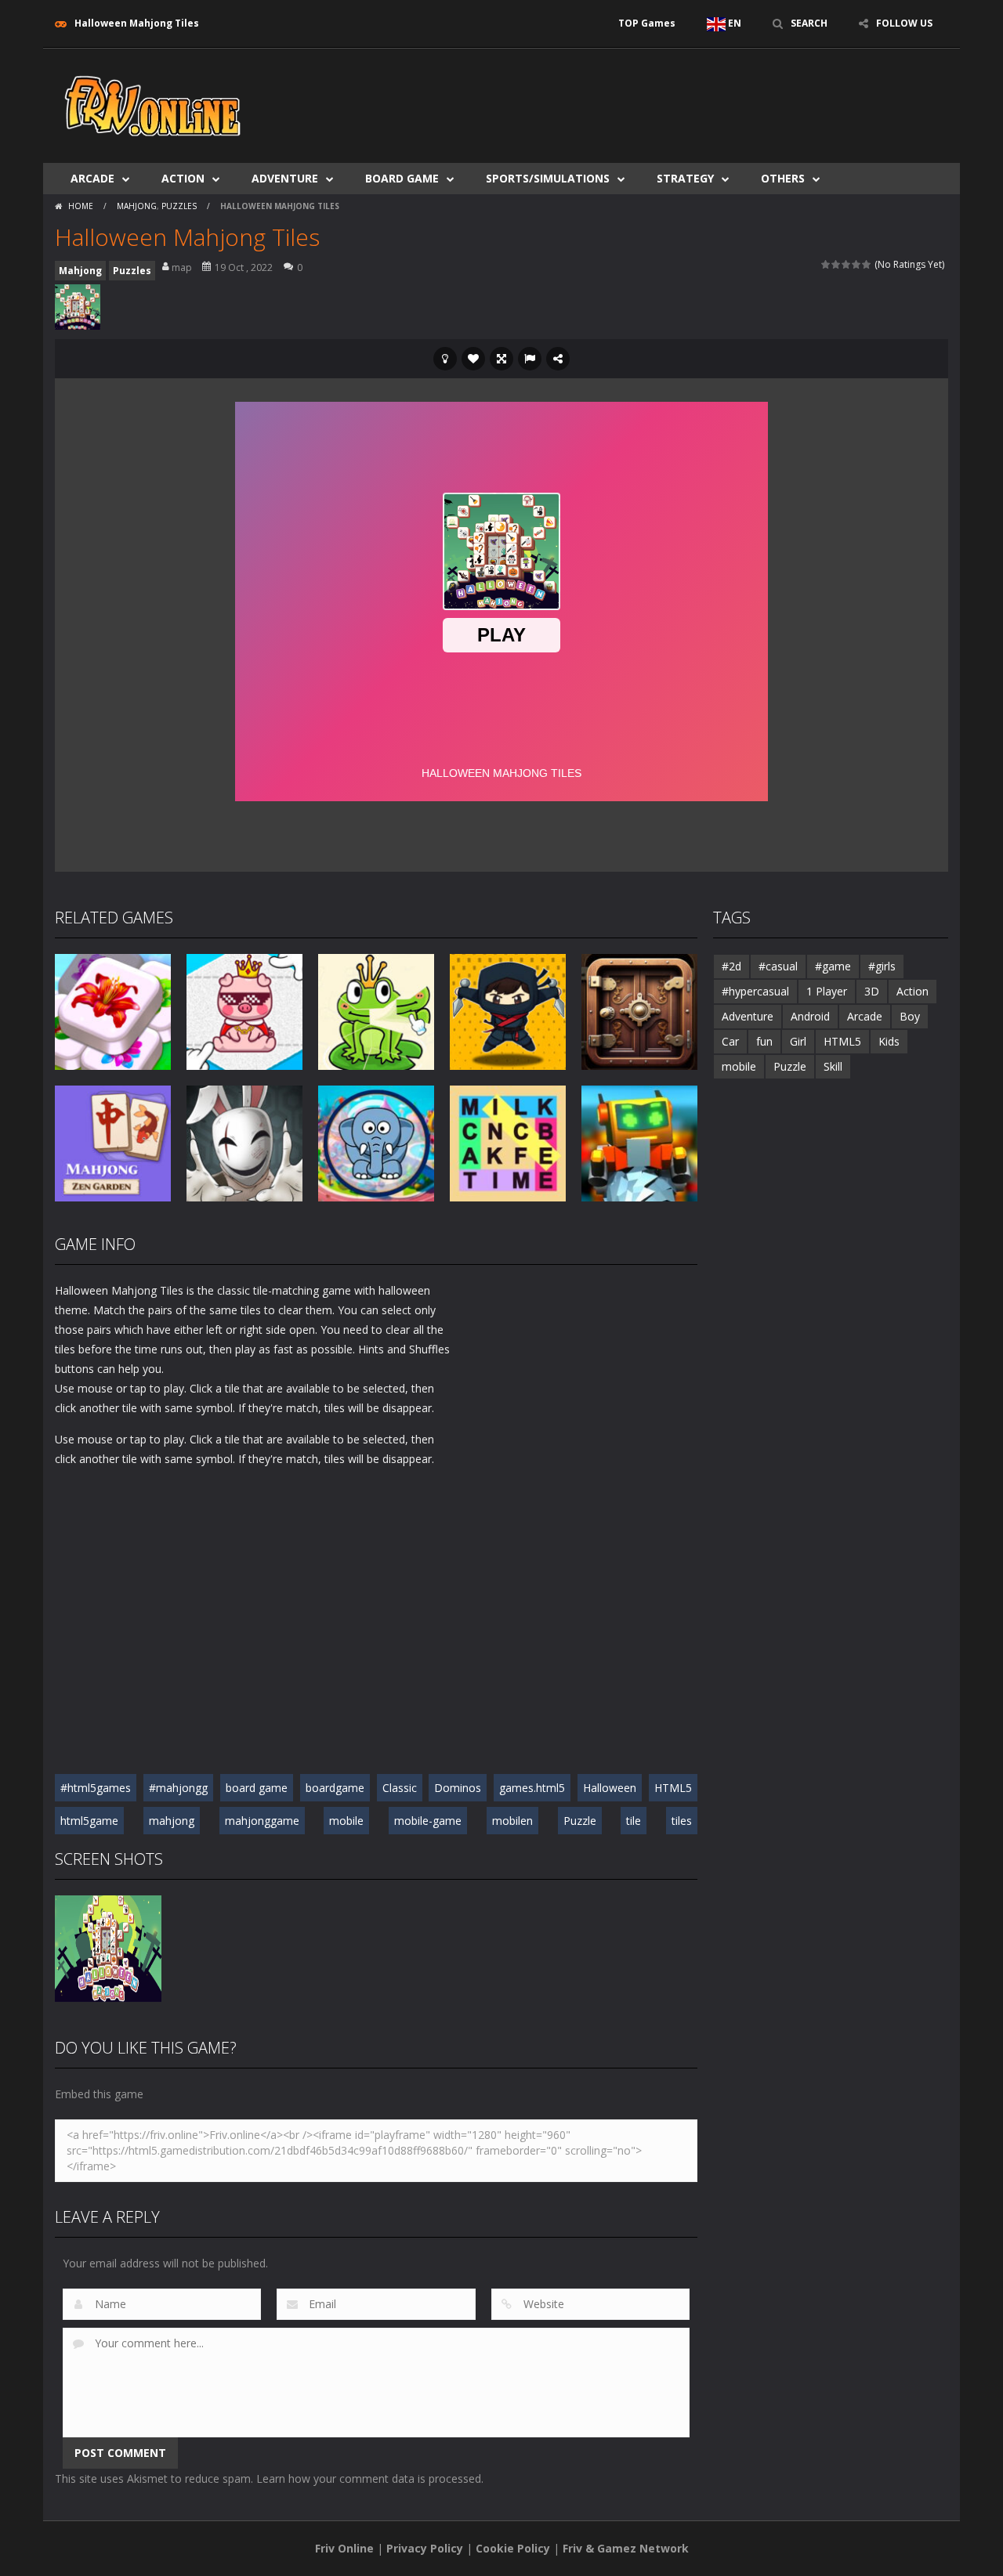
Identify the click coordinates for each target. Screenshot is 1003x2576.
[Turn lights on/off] (445, 359)
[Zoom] (108, 1947)
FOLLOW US (904, 23)
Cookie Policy (513, 2548)
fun (764, 1041)
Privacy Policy (425, 2548)
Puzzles (179, 206)
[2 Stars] (836, 264)
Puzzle (580, 1821)
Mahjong (137, 206)
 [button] (530, 359)
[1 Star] (826, 264)
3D (872, 991)
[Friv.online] (153, 105)
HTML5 (673, 1788)
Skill (833, 1066)
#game (833, 966)
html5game (89, 1821)
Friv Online (344, 2548)
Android (810, 1016)
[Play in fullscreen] (501, 359)
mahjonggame (262, 1821)
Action (183, 178)
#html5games (96, 1788)
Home (81, 206)
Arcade (92, 178)
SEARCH (809, 23)
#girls (882, 966)
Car (730, 1041)
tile (634, 1821)
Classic (400, 1788)
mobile (346, 1821)
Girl (798, 1041)
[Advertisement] (663, 96)
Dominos (458, 1788)
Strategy (685, 178)
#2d (731, 966)
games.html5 (532, 1788)
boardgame (335, 1788)
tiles (682, 1821)
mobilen (512, 1821)
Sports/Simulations (548, 178)
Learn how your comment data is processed (369, 2478)
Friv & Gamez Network (626, 2548)
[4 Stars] (857, 264)
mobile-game (428, 1821)
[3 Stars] (847, 264)
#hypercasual (755, 991)
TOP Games (647, 23)
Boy (910, 1016)
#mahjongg (178, 1788)
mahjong (172, 1821)
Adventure (285, 178)
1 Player (827, 991)
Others (783, 178)
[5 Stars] (867, 264)
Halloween (610, 1788)
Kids (889, 1041)
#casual (778, 966)
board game (257, 1788)
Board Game (402, 178)
